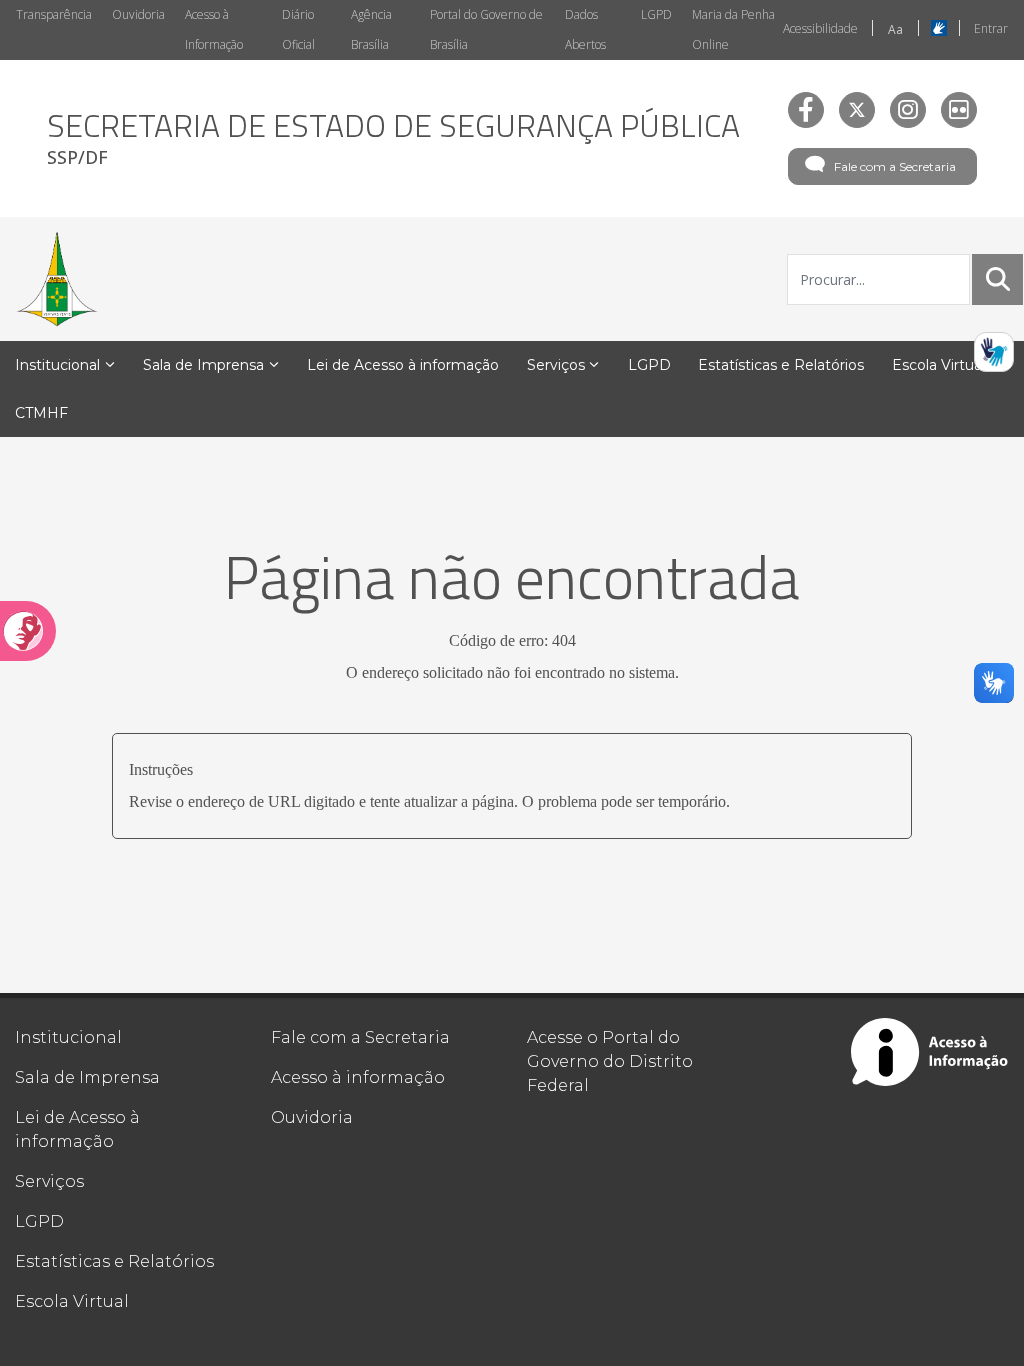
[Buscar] (998, 279)
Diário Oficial (298, 29)
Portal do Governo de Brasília (486, 29)
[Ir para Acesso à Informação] (930, 1052)
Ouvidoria (138, 14)
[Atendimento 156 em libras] (994, 352)
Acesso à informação (358, 1077)
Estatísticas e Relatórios (114, 1261)
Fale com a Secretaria (895, 166)
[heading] (393, 138)
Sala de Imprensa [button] (203, 365)
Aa (895, 29)
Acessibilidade (820, 28)
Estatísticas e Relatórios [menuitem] (781, 365)
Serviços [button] (556, 365)
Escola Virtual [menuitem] (938, 365)
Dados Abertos (585, 29)
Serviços (49, 1181)
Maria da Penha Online (733, 29)
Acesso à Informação (214, 29)
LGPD (656, 14)
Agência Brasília (371, 29)
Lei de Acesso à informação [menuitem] (403, 365)
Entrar (991, 28)
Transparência (54, 14)
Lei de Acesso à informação (77, 1129)
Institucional (68, 1037)
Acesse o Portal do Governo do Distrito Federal (610, 1061)
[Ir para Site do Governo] (57, 279)
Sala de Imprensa (87, 1077)
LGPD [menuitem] (649, 365)
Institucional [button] (57, 365)
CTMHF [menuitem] (41, 413)
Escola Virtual (72, 1301)
